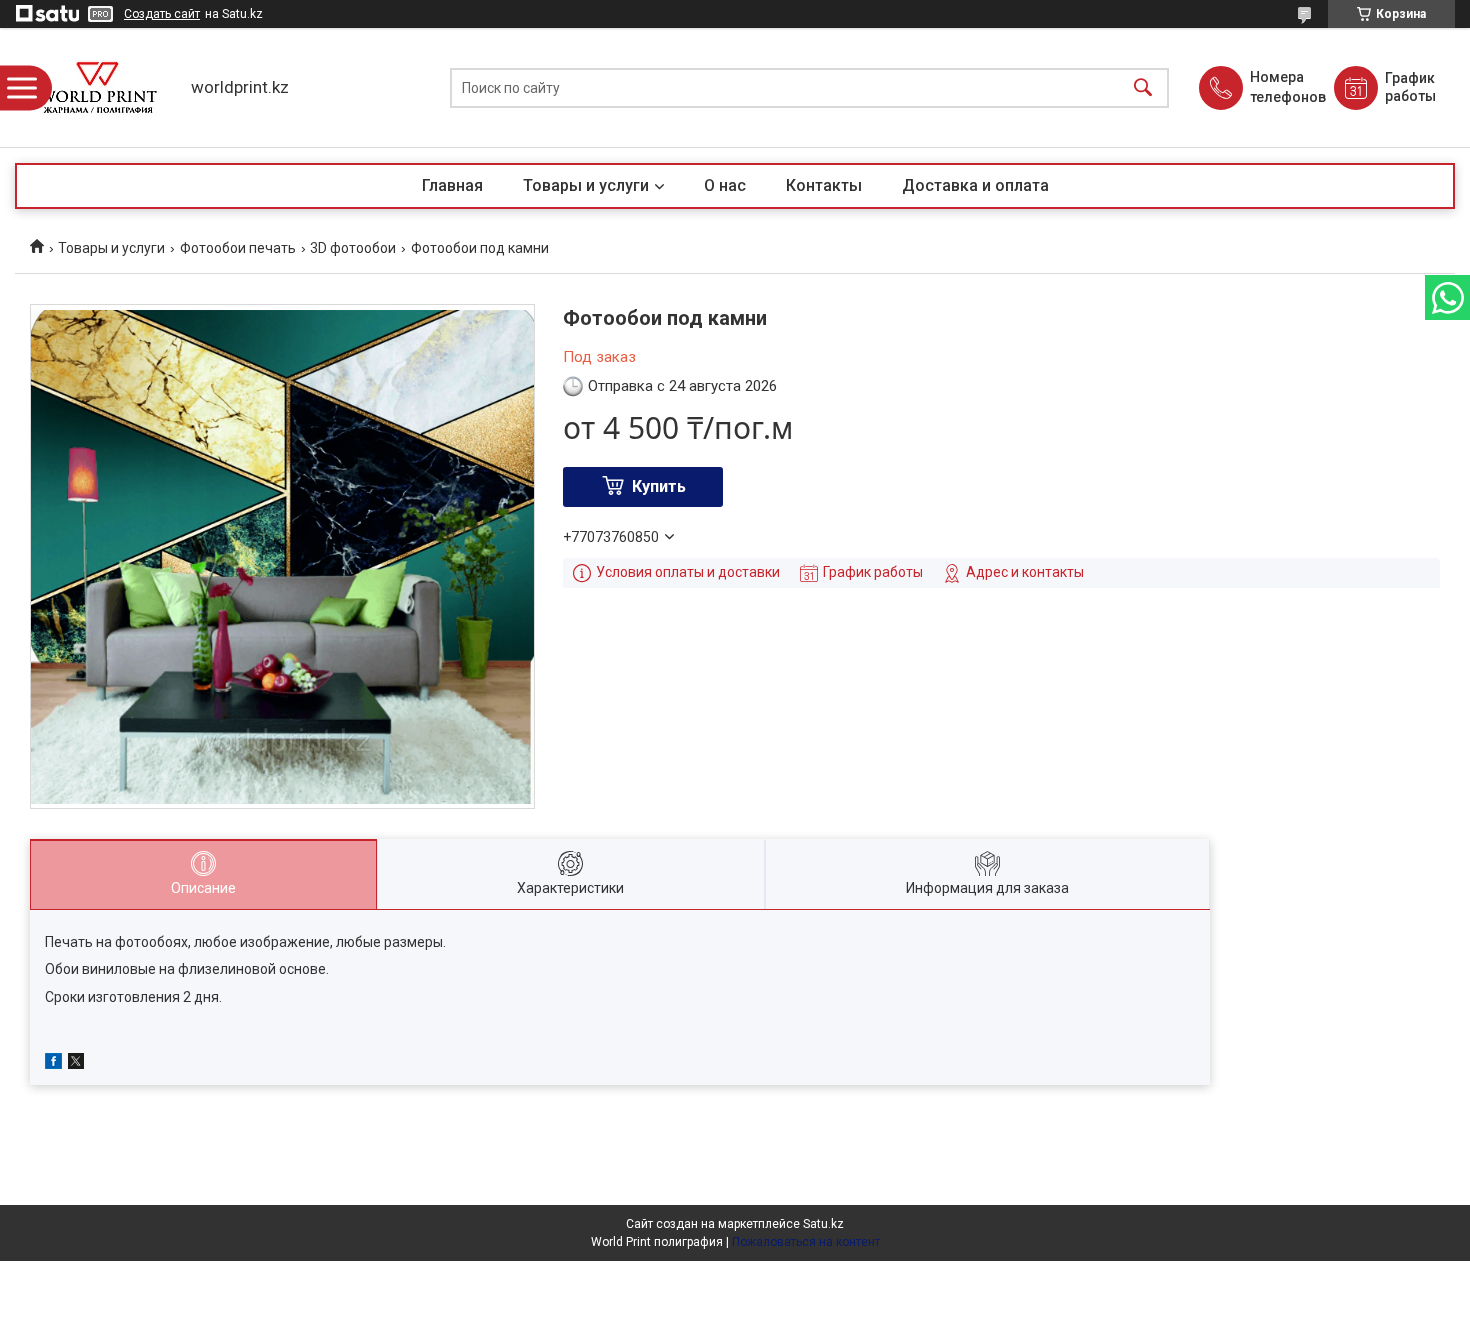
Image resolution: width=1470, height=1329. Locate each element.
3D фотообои (353, 248)
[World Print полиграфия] (98, 87)
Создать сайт (162, 14)
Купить (659, 486)
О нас (725, 185)
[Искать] (1143, 87)
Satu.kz (823, 1224)
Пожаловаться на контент (806, 1242)
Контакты (824, 185)
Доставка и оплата (975, 185)
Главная (452, 185)
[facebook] (53, 1064)
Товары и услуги (586, 185)
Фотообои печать (238, 248)
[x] (76, 1064)
